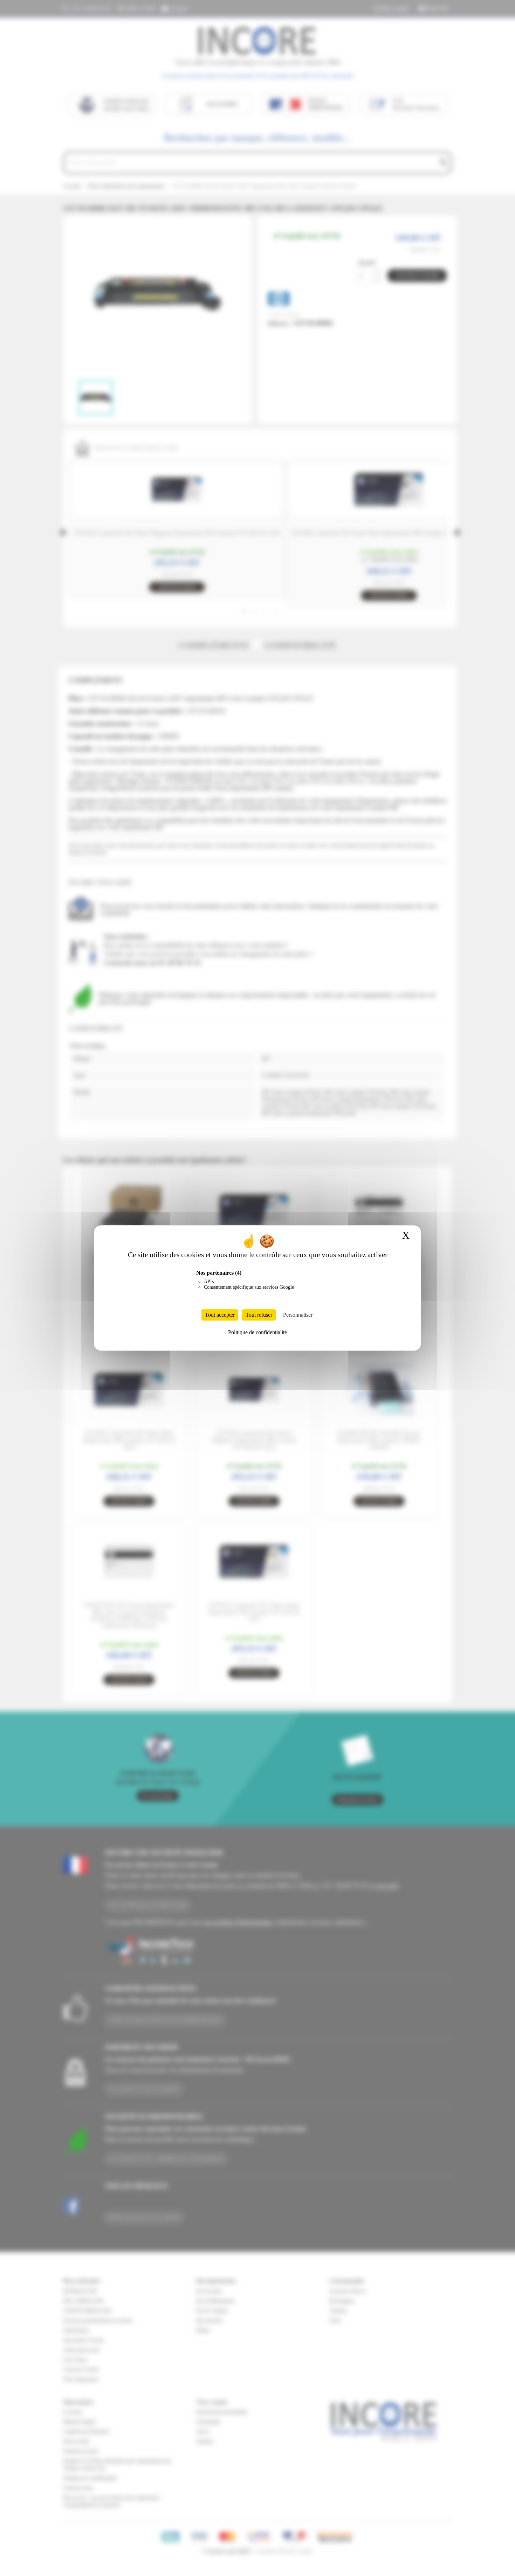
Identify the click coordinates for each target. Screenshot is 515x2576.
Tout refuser (259, 1315)
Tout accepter (220, 1315)
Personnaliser (298, 1315)
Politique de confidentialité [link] (257, 1332)
